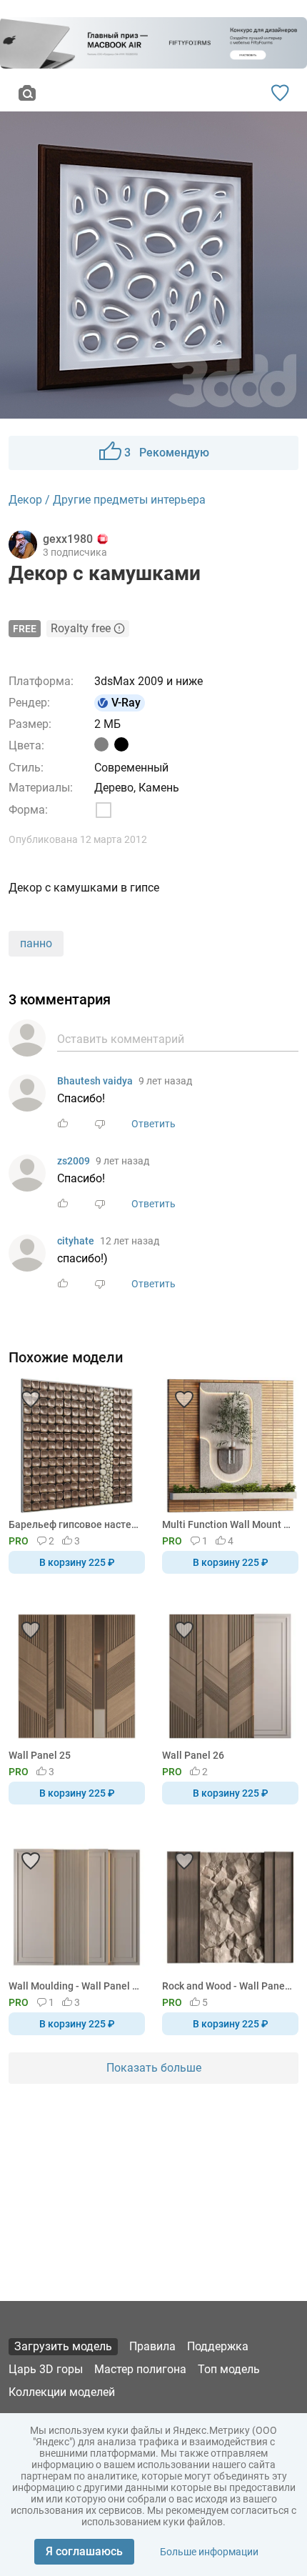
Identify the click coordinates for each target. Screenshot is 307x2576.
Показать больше (154, 2068)
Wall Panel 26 (193, 1755)
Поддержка (218, 2346)
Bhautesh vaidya (95, 1081)
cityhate (76, 1241)
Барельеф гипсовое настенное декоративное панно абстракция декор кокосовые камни (74, 1524)
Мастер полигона (140, 2369)
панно (36, 943)
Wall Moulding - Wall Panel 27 (74, 1986)
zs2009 (74, 1161)
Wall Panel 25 (40, 1755)
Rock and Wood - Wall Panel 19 (228, 1986)
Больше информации (209, 2552)
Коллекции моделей (62, 2392)
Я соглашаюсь (84, 2551)
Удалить (197, 1312)
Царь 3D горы (46, 2369)
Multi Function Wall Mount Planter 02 (228, 1524)
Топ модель (229, 2369)
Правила (152, 2346)
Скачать (198, 1312)
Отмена (109, 1312)
